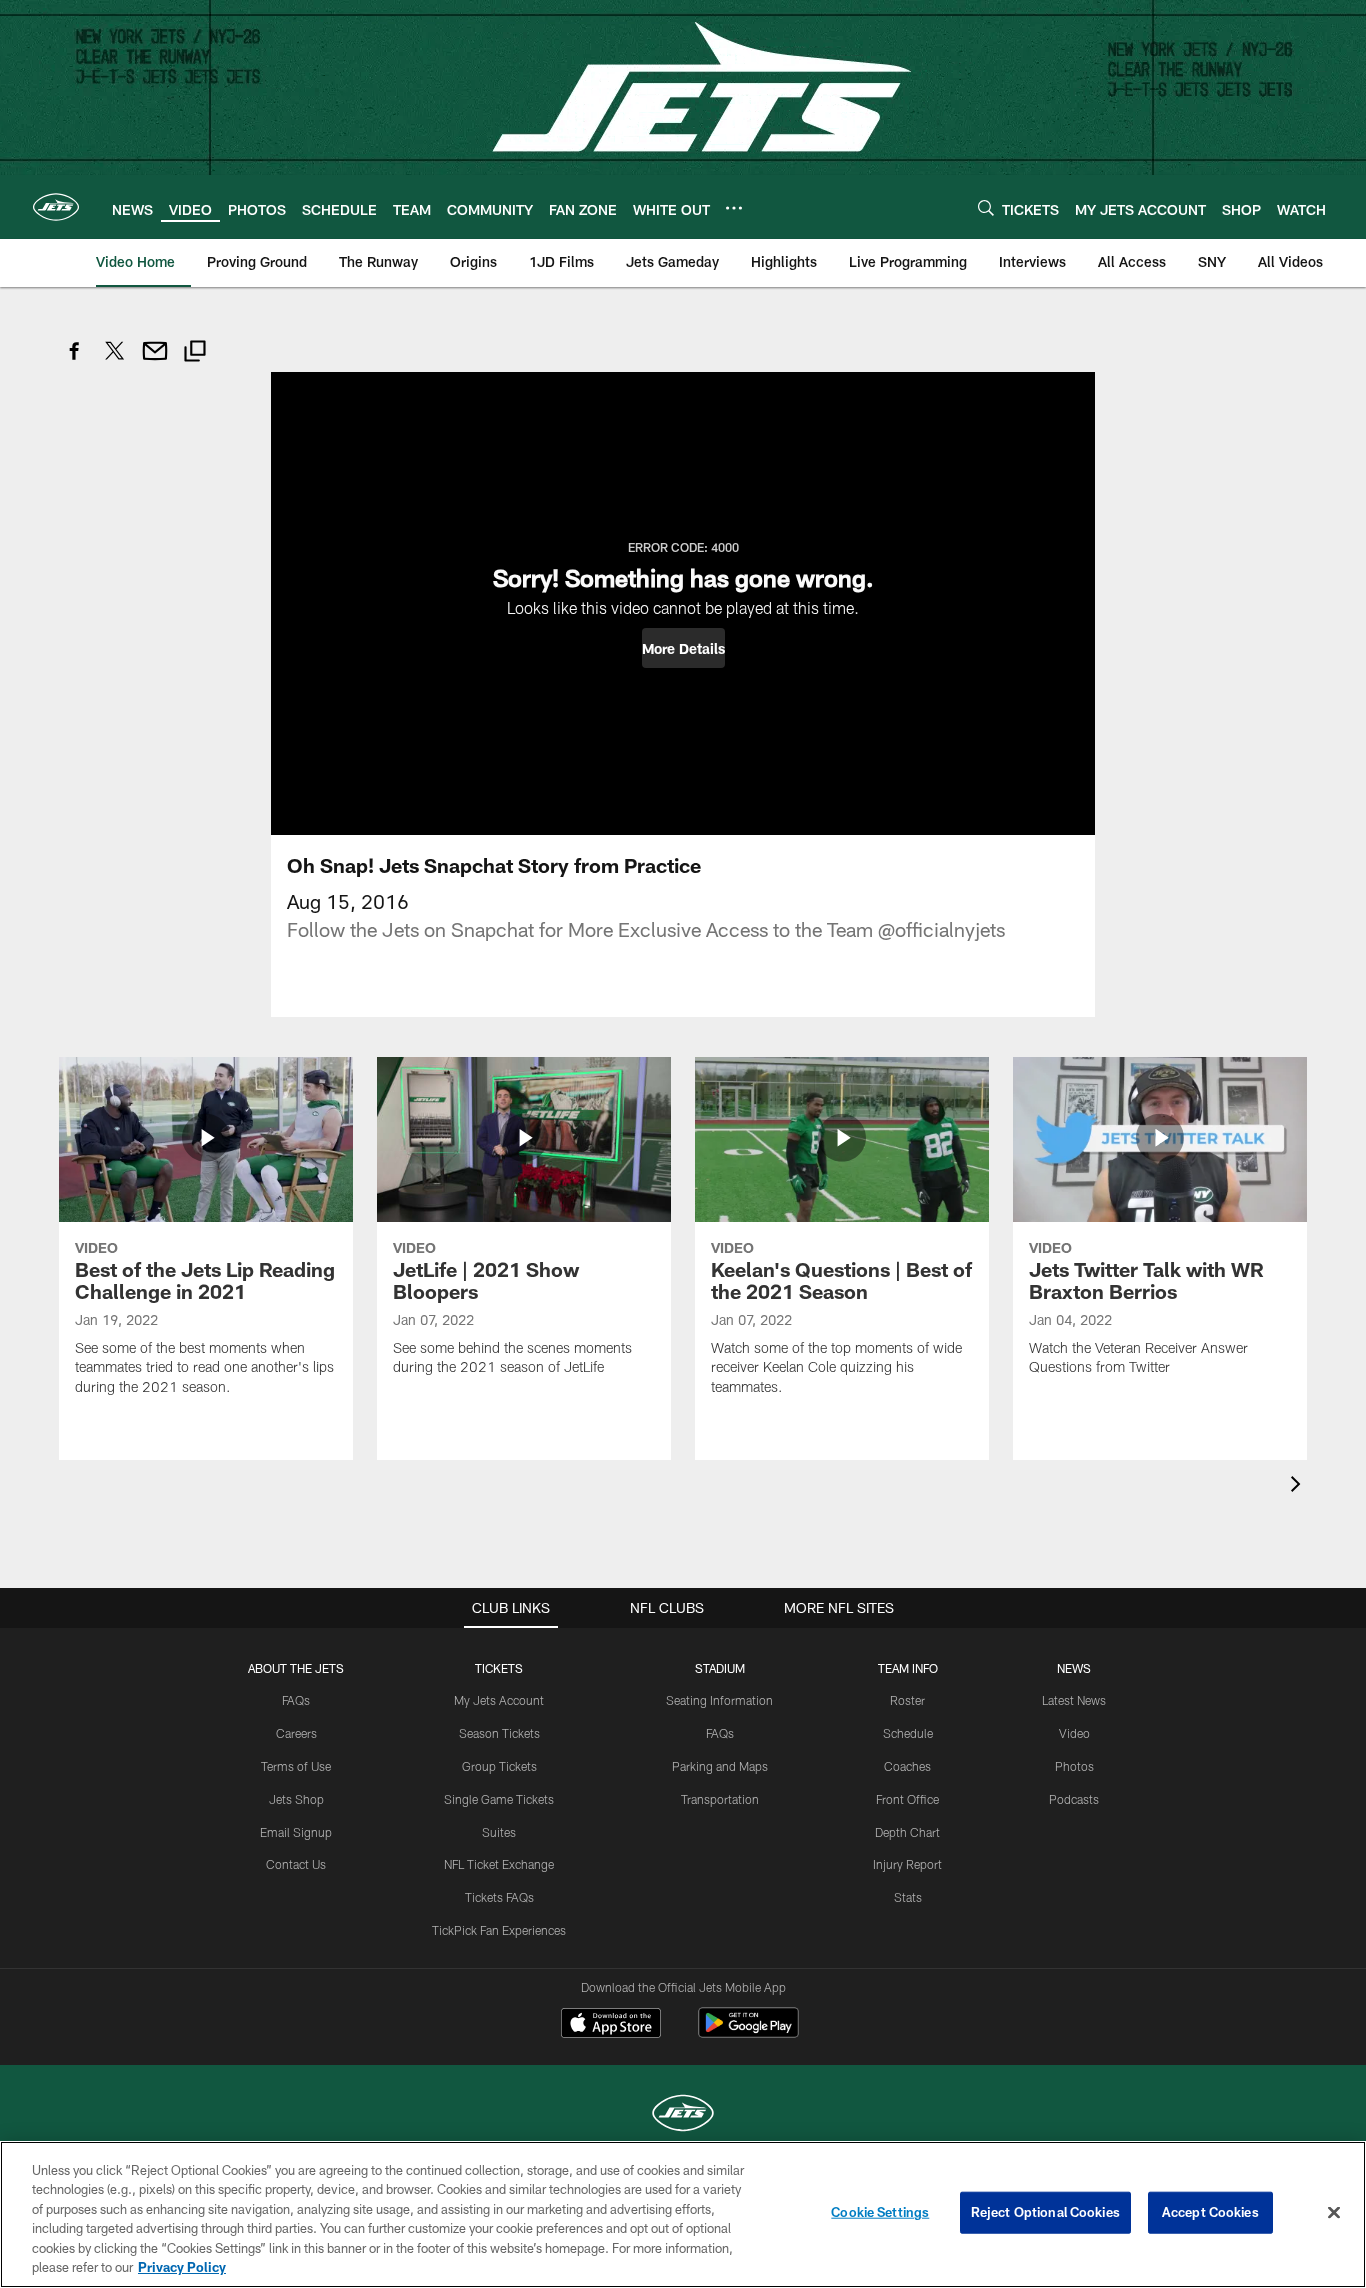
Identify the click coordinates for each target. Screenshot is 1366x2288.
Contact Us (296, 1864)
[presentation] (1299, 1486)
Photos (1074, 1766)
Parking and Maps (720, 1766)
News (1074, 1668)
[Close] (1334, 2213)
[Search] (986, 207)
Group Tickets (499, 1766)
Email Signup (296, 1832)
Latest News (1074, 1700)
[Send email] (155, 361)
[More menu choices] (734, 208)
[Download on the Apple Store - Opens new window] (611, 2025)
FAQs (296, 1700)
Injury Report (907, 1864)
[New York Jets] (683, 2115)
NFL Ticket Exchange (499, 1864)
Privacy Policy (182, 2267)
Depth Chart (907, 1832)
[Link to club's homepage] (56, 207)
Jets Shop (296, 1799)
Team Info (908, 1668)
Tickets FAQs (499, 1897)
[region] (683, 2214)
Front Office (907, 1799)
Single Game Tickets (499, 1799)
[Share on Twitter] (115, 361)
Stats (908, 1897)
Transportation (720, 1799)
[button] (683, 648)
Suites (499, 1832)
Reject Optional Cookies (1045, 2212)
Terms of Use (296, 1766)
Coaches (907, 1766)
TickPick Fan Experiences (499, 1930)
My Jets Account (499, 1700)
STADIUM (720, 1668)
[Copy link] (195, 353)
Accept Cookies (1210, 2212)
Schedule (908, 1733)
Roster (907, 1700)
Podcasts (1074, 1799)
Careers (296, 1733)
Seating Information (719, 1700)
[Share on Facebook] (75, 361)
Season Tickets (499, 1733)
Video (1074, 1733)
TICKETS (499, 1668)
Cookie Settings (880, 2212)
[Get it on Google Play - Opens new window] (748, 2032)
